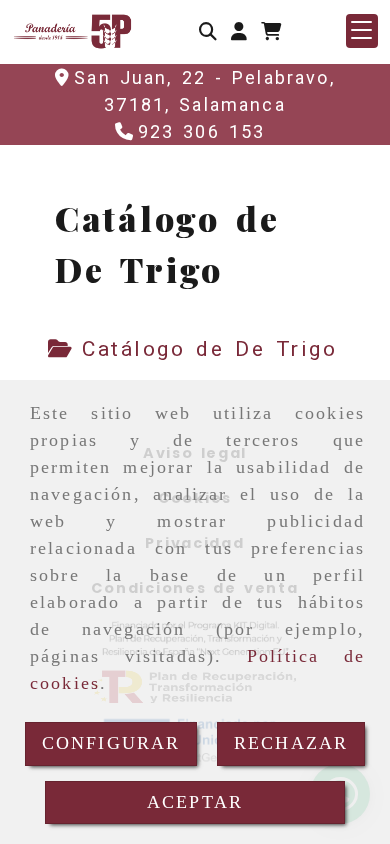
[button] (239, 31)
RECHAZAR (291, 743)
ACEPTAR (195, 802)
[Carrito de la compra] (271, 31)
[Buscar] (208, 31)
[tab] (193, 350)
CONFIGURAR (111, 743)
